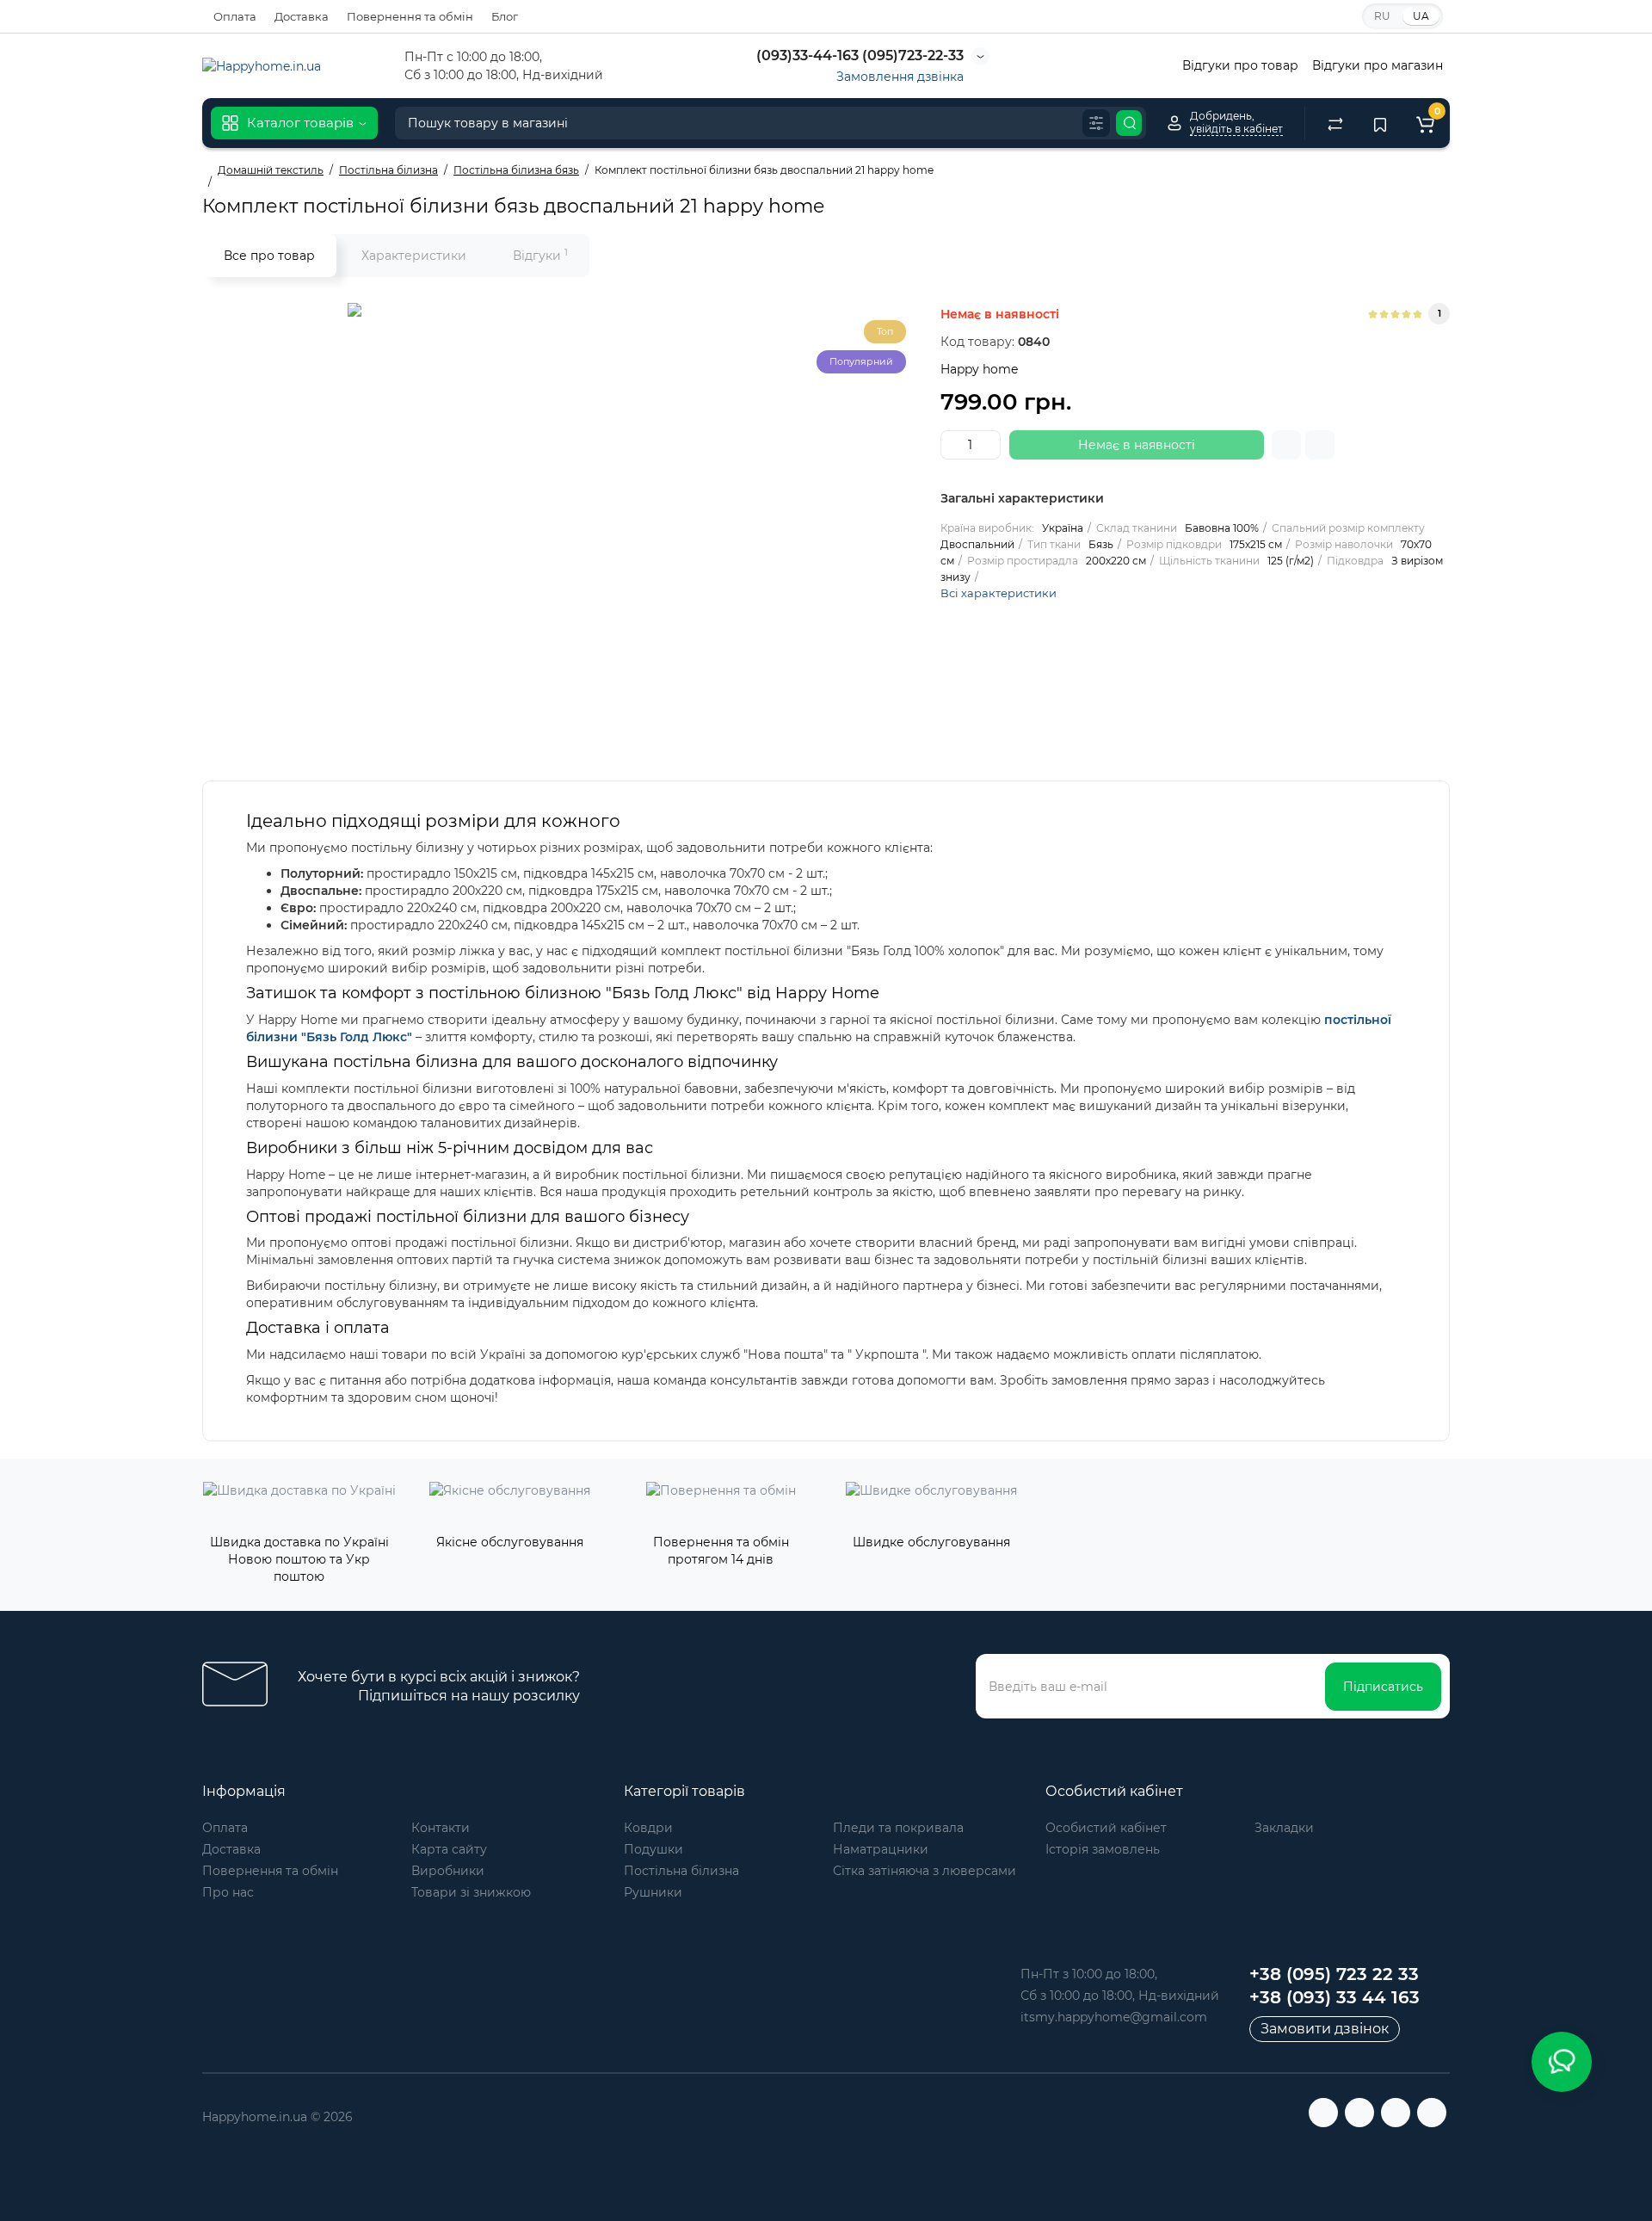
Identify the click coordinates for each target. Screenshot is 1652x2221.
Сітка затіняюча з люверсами (925, 1871)
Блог (505, 16)
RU (1382, 16)
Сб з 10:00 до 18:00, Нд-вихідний (1120, 1996)
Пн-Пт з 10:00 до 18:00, (1089, 1974)
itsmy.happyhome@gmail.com (1114, 2017)
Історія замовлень (1103, 1849)
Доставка (302, 16)
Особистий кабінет (1106, 1828)
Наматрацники (881, 1849)
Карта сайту (449, 1849)
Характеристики (414, 256)
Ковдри (648, 1828)
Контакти (441, 1828)
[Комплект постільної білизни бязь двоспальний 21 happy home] (563, 518)
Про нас (228, 1892)
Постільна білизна (681, 1871)
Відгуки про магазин (1378, 65)
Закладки (1284, 1828)
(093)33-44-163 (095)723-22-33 (858, 56)
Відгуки (540, 255)
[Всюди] (1096, 123)
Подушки (653, 1849)
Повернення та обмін (410, 16)
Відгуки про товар (1240, 65)
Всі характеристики (999, 593)
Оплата (235, 16)
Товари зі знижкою (471, 1892)
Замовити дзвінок (1325, 2029)
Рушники (653, 1892)
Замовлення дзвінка (900, 77)
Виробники (448, 1871)
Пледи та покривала (898, 1828)
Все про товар (269, 256)
